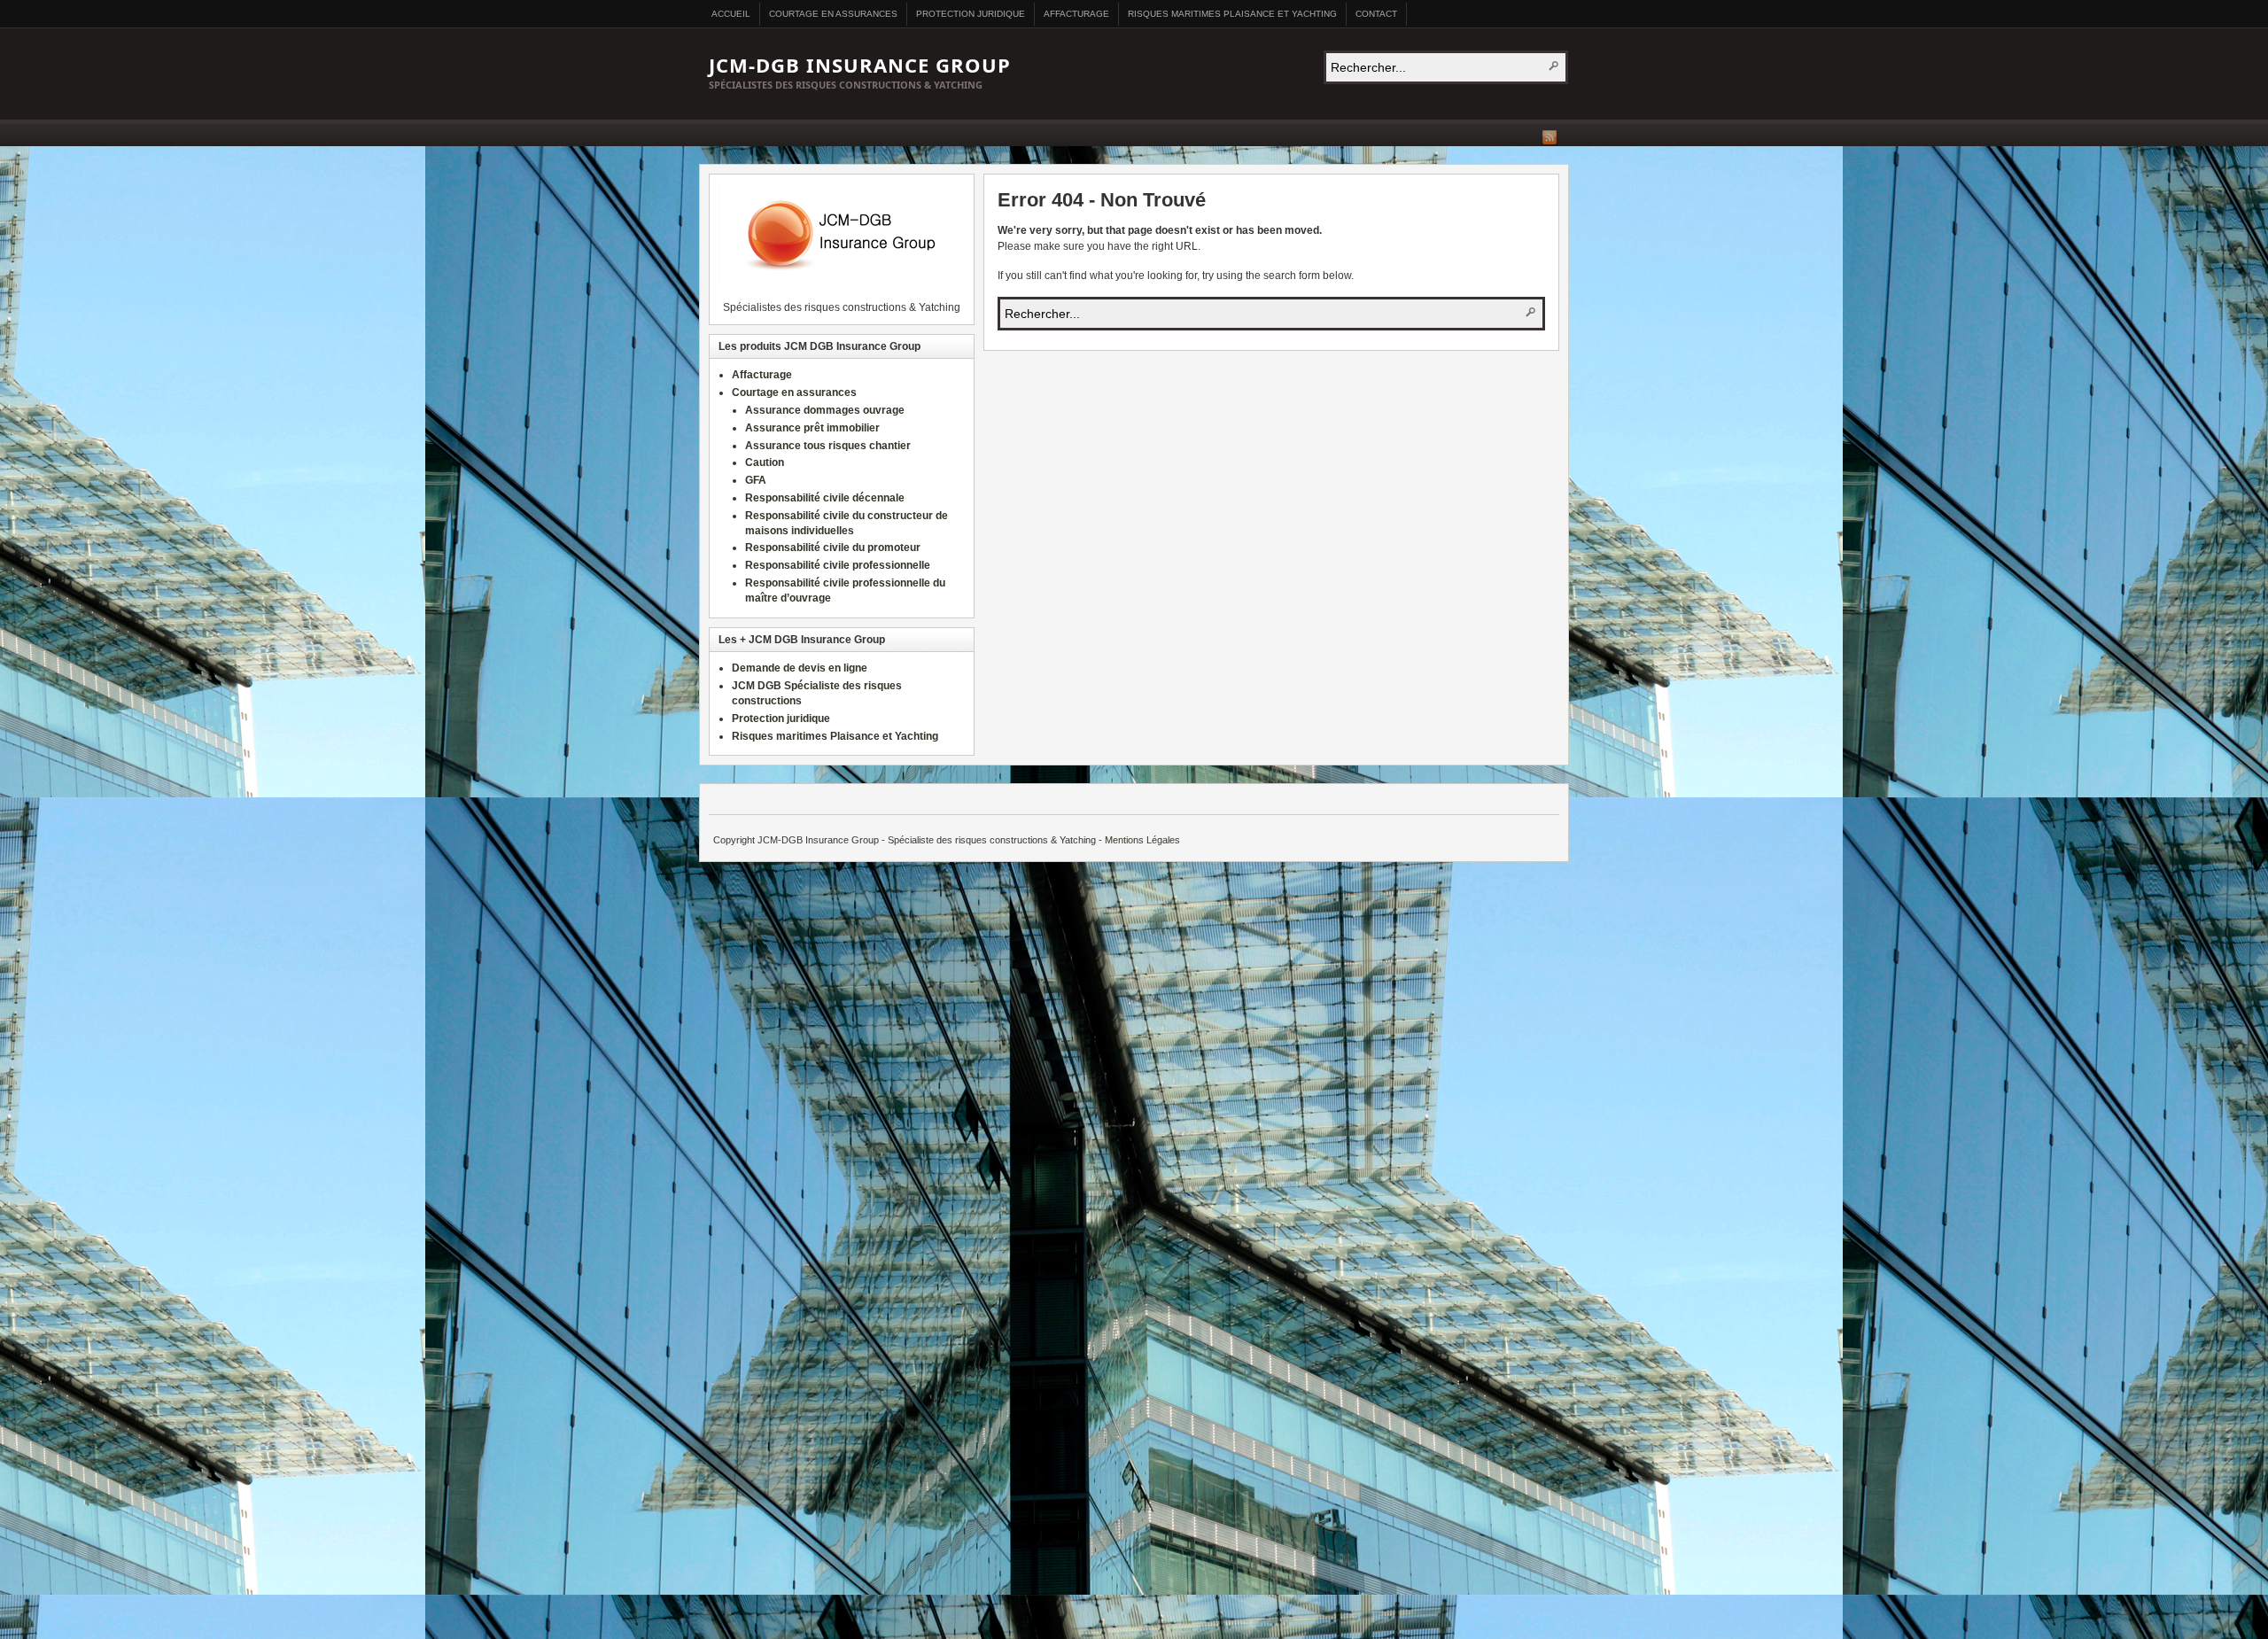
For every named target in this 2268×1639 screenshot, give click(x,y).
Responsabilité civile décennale (825, 498)
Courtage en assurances (833, 14)
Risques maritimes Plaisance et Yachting (1232, 14)
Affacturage (1076, 14)
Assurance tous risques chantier (828, 446)
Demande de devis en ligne (800, 668)
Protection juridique (971, 14)
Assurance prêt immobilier (812, 428)
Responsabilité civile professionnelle (838, 565)
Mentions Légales (1142, 840)
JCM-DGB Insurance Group (860, 65)
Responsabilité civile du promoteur (833, 548)
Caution (765, 462)
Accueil (731, 14)
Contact (1376, 14)
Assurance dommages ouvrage (825, 410)
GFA (756, 480)
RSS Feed (1550, 137)
